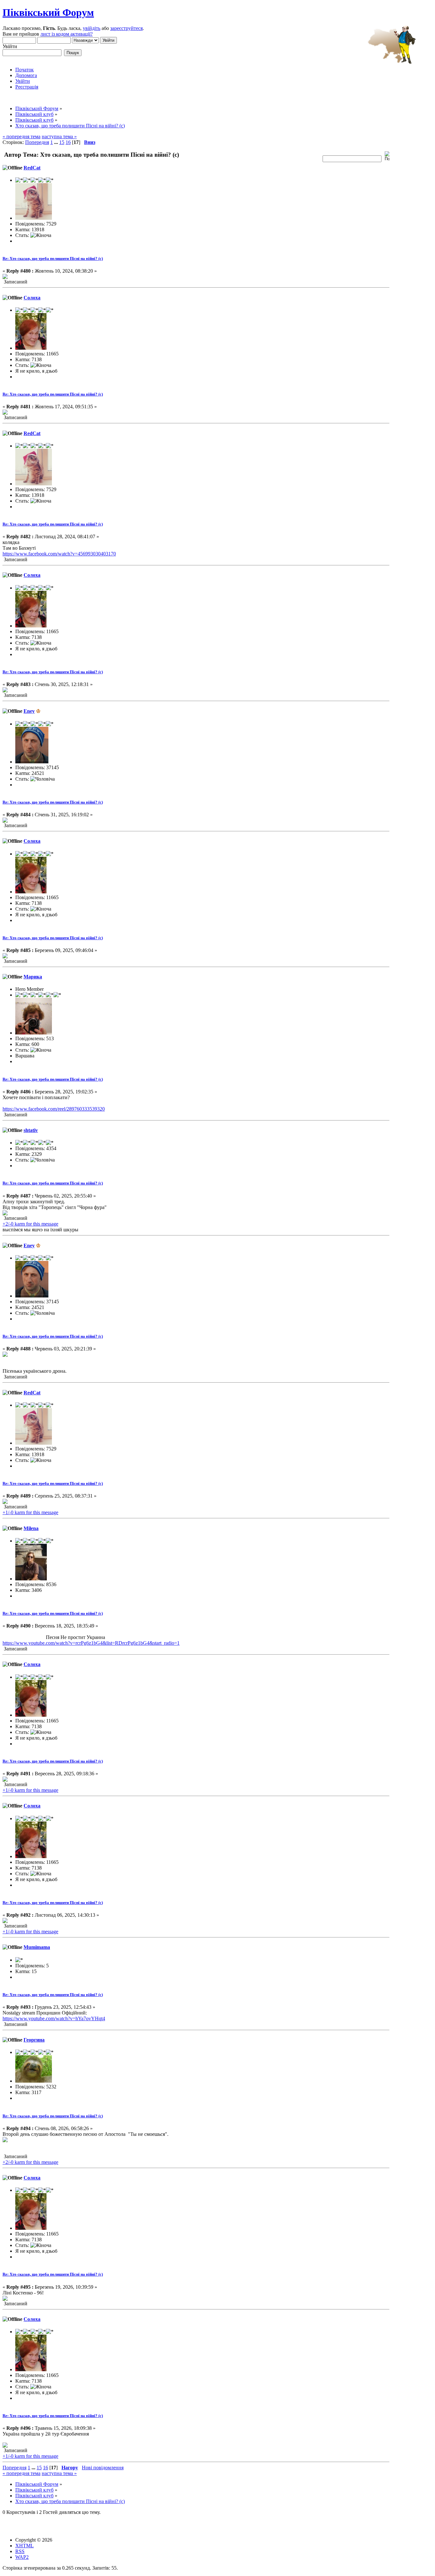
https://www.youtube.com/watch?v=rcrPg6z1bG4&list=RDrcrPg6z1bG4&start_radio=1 (91, 1643)
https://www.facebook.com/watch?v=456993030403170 (59, 554)
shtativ (31, 1130)
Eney (29, 711)
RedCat (32, 168)
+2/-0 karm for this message (30, 1224)
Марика (33, 977)
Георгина (34, 2040)
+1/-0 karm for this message (30, 1512)
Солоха (32, 298)
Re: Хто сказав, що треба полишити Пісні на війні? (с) (53, 258)
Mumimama (37, 1947)
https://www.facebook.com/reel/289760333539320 (54, 1109)
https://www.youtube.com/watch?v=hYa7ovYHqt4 (54, 2018)
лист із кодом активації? (67, 34)
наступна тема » (59, 136)
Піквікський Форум (48, 12)
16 (68, 142)
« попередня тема (21, 136)
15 (62, 142)
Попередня (37, 142)
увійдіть (92, 28)
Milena (31, 1528)
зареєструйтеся (126, 28)
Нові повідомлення (103, 2468)
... (57, 142)
